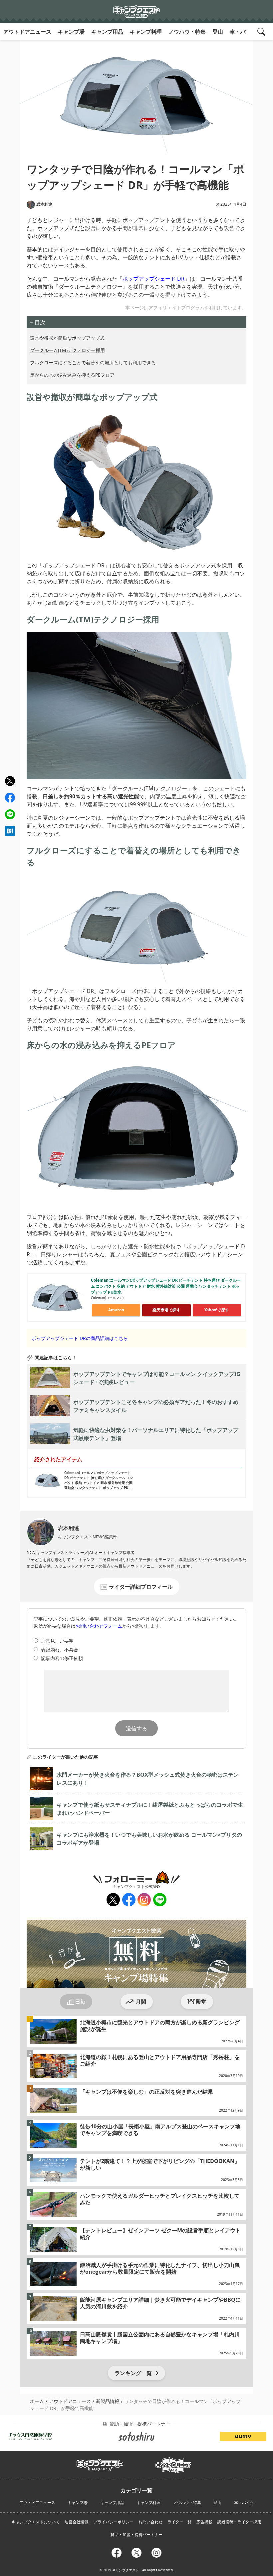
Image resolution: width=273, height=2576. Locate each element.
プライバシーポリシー (114, 2522)
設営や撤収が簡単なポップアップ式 (67, 338)
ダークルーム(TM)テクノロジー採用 (67, 350)
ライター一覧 (179, 2522)
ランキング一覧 (133, 2373)
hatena (10, 831)
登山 (218, 32)
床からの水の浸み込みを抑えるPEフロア (72, 375)
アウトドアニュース (27, 32)
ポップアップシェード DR (153, 279)
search (262, 32)
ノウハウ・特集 (187, 32)
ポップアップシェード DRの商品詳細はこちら (80, 1338)
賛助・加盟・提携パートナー (136, 2534)
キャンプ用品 (107, 32)
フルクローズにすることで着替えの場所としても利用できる (93, 362)
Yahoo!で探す (217, 1310)
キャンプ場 (71, 32)
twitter (10, 781)
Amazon (116, 1310)
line (9, 813)
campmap (173, 2461)
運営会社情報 (77, 2522)
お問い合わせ (150, 2522)
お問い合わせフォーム (99, 1626)
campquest (100, 2463)
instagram (144, 1900)
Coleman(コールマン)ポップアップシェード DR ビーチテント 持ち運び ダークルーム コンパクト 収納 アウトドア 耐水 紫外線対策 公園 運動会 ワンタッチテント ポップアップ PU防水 (166, 1286)
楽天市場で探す (166, 1310)
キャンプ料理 (146, 32)
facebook (10, 798)
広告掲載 (204, 2522)
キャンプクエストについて (36, 2522)
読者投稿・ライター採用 (239, 2522)
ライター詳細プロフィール (141, 1587)
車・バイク (243, 32)
